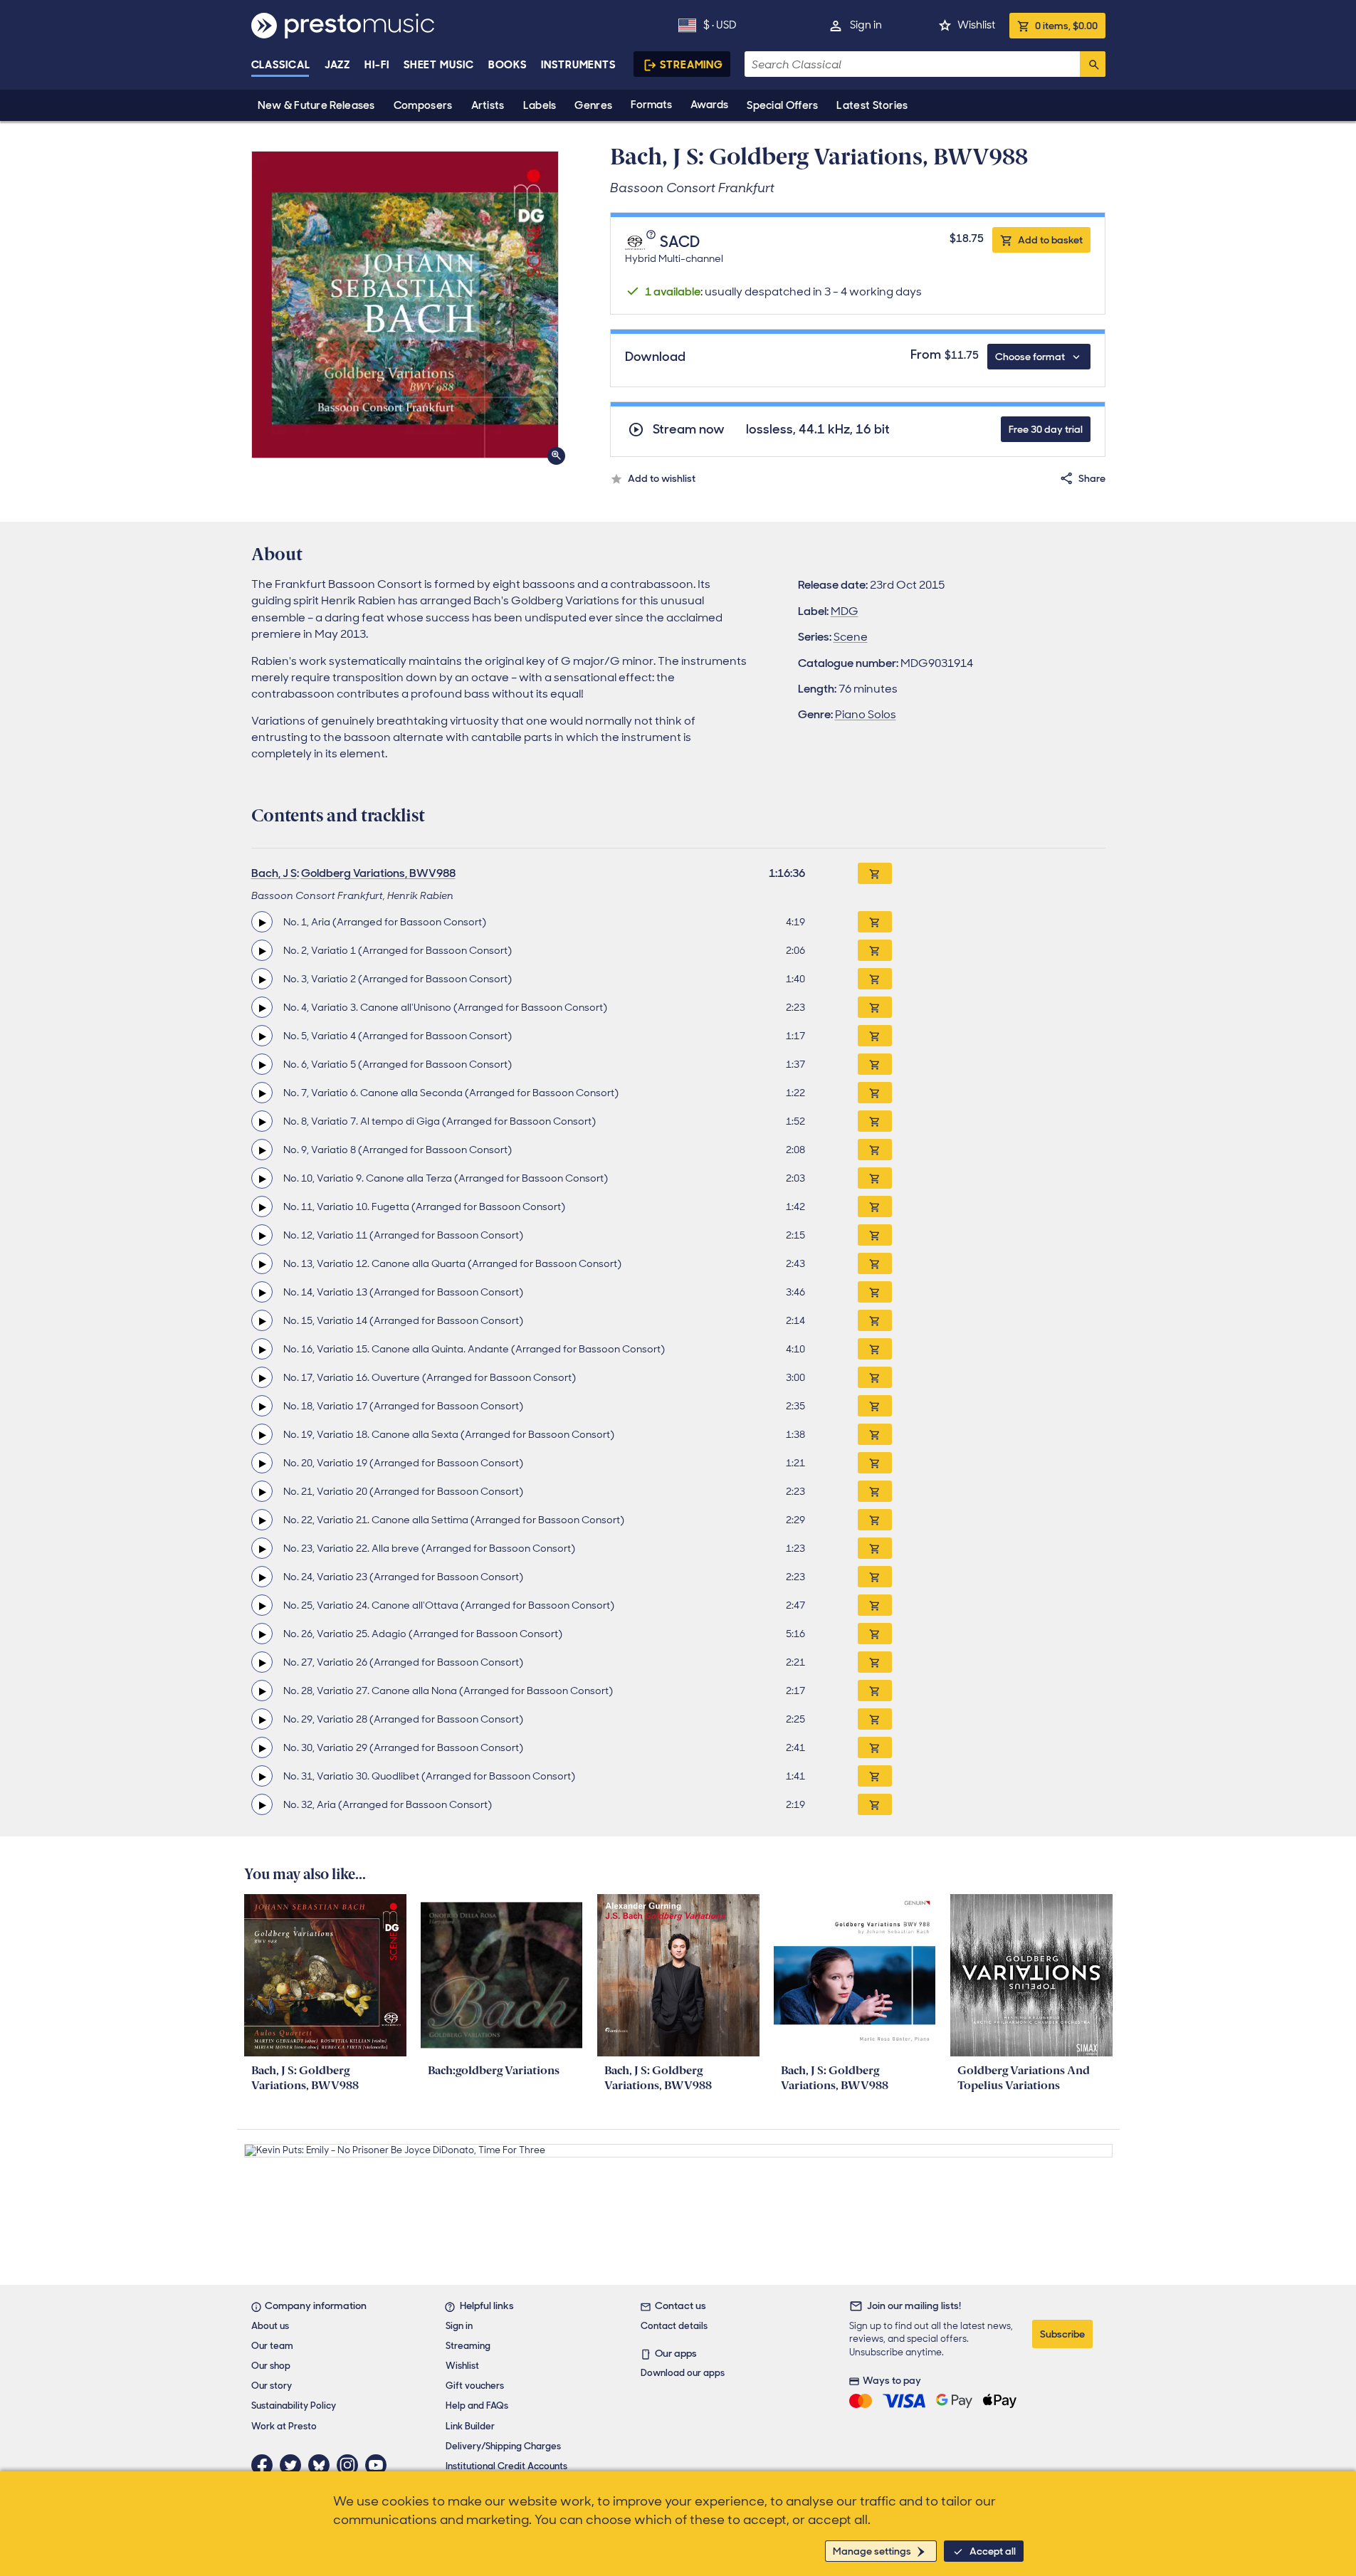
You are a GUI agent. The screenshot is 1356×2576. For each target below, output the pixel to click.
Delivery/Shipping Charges (503, 2446)
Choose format (1030, 357)
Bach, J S (274, 873)
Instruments (578, 65)
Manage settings (872, 2551)
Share (1092, 478)
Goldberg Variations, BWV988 (378, 873)
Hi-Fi (377, 65)
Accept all (993, 2551)
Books (508, 65)
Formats (651, 105)
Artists (488, 105)
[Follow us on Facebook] (266, 2465)
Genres (593, 105)
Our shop (271, 2366)
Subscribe (1062, 2334)
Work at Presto (284, 2426)
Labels (540, 105)
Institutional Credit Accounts (506, 2466)
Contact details (674, 2326)
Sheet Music (439, 65)
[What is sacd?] (653, 242)
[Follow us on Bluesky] (322, 2465)
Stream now (689, 430)
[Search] (1093, 64)
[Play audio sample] (262, 922)
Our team (272, 2346)
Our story (272, 2386)
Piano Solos (866, 714)
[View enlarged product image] (405, 305)
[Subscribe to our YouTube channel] (379, 2465)
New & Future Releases (316, 105)
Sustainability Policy (294, 2406)
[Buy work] (875, 873)
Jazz (338, 65)
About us (270, 2326)
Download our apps (683, 2373)
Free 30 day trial (1046, 429)
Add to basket (1050, 240)
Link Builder (470, 2426)
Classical (281, 65)
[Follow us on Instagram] (351, 2465)
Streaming (692, 65)
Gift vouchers (475, 2386)
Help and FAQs (477, 2406)
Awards (709, 105)
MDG (845, 611)
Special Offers (782, 105)
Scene (851, 637)
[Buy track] (875, 922)
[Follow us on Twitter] (294, 2465)
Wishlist (976, 25)
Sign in (866, 25)
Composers (423, 105)
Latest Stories (872, 105)
